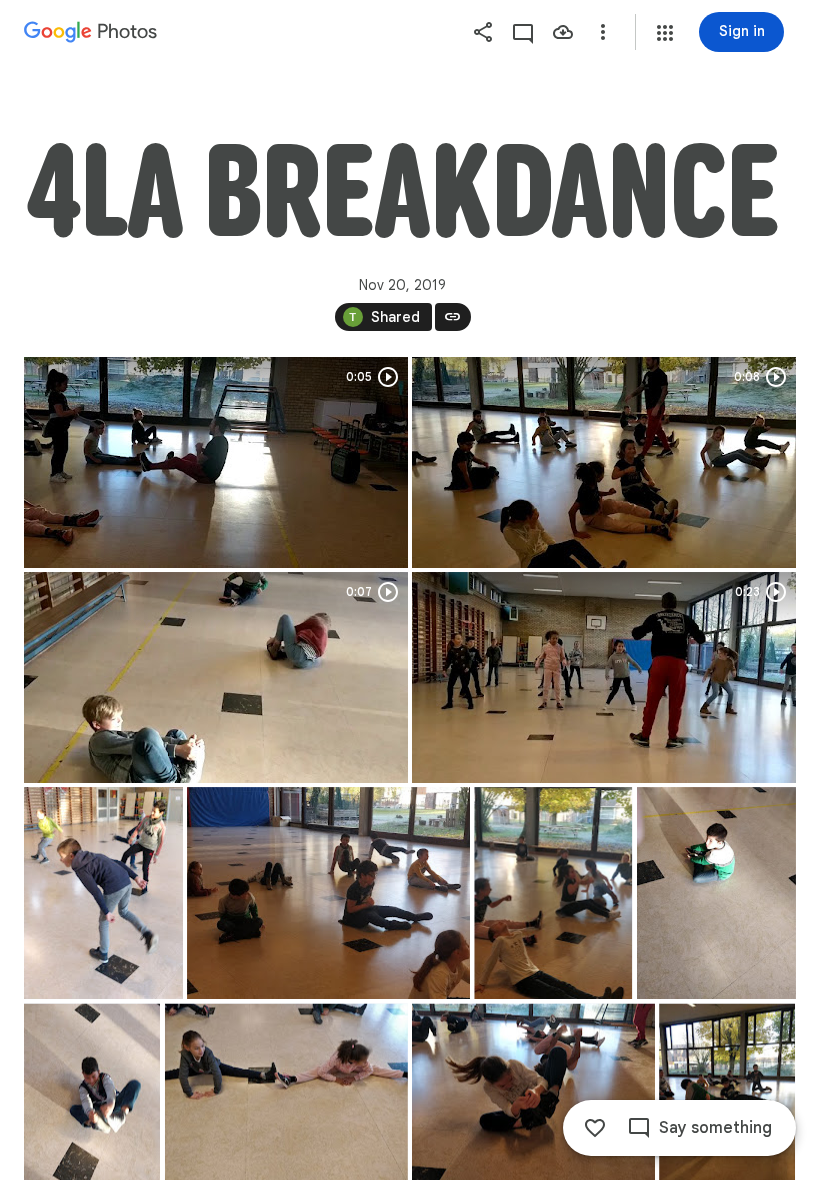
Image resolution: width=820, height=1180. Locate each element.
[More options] (603, 32)
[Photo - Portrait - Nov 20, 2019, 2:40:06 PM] (553, 893)
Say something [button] (715, 1128)
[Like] (595, 1128)
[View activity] (523, 32)
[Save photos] (563, 32)
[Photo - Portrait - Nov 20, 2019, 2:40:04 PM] (103, 893)
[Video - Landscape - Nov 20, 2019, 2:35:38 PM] (216, 462)
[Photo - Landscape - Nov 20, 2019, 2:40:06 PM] (328, 893)
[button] (665, 33)
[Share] (483, 32)
